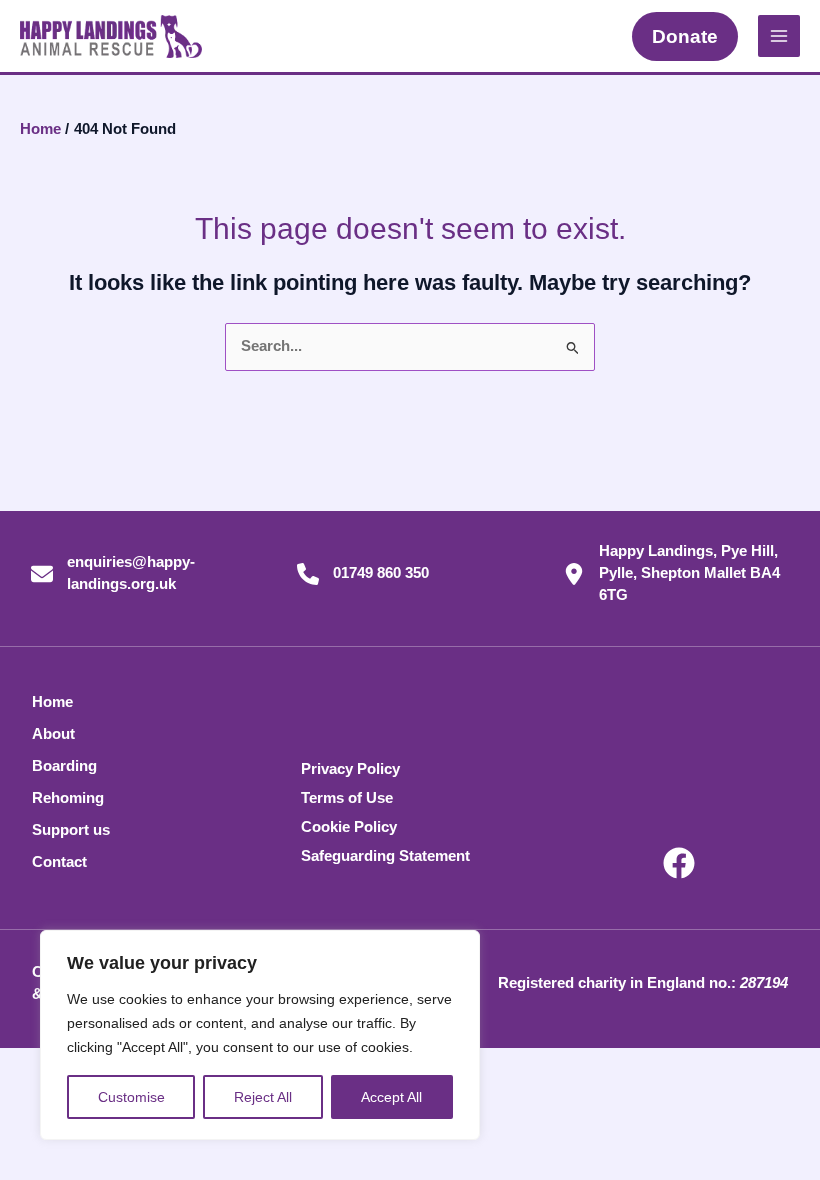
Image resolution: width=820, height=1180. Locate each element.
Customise (131, 1097)
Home (52, 702)
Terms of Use (347, 798)
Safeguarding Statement (385, 856)
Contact (59, 862)
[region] (260, 1035)
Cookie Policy (349, 827)
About (53, 734)
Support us (71, 830)
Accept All (391, 1097)
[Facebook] (679, 863)
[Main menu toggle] (779, 36)
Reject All (263, 1097)
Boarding (64, 766)
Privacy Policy (350, 769)
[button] (685, 36)
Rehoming (68, 798)
